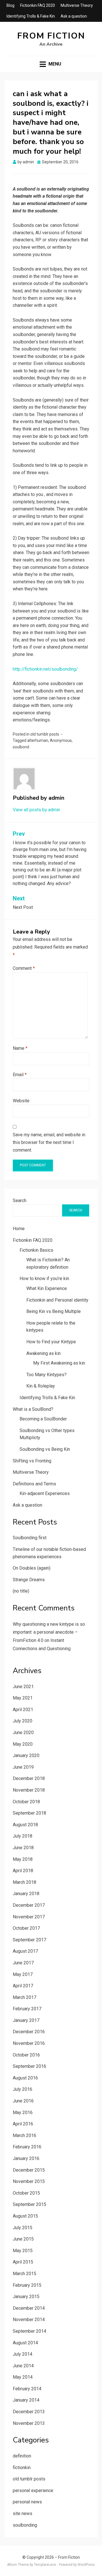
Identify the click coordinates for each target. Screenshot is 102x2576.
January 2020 (26, 1755)
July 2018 (23, 1836)
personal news (27, 2502)
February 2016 (27, 2147)
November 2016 (29, 2043)
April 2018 (23, 1871)
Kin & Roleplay (41, 1386)
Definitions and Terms (34, 1484)
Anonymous (61, 740)
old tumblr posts (45, 734)
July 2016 (23, 2089)
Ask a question (74, 16)
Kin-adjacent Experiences (45, 1493)
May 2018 (23, 1859)
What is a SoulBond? (33, 1409)
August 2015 (25, 2216)
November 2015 (29, 2181)
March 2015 (25, 2274)
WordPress (86, 2565)
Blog (10, 5)
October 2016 (26, 2055)
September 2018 (29, 1813)
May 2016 (23, 2112)
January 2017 (26, 2020)
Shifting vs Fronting (32, 1461)
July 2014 (23, 2354)
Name (20, 1048)
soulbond (21, 747)
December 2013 (29, 2412)
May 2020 (23, 1744)
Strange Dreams (29, 1580)
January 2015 (26, 2297)
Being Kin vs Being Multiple (54, 1311)
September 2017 (29, 1940)
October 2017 (26, 1928)
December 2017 (29, 1905)
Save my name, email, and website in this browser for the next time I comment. (49, 1142)
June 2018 (23, 1848)
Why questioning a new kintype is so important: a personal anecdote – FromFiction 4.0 (49, 1632)
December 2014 (29, 2308)
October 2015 (26, 2193)
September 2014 (29, 2331)
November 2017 (29, 1917)
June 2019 (23, 1767)
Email (20, 1075)
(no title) (21, 1591)
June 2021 (23, 1687)
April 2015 (23, 2262)
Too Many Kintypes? (46, 1375)
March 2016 (25, 2135)
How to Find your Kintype (51, 1342)
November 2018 (29, 1790)
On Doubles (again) (32, 1568)
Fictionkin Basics (36, 1250)
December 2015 (29, 2170)
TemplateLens (45, 2565)
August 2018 (25, 1825)
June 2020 (23, 1733)
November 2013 (29, 2423)
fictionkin (22, 2468)
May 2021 (23, 1698)
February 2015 (27, 2285)
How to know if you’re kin (44, 1279)
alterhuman (38, 740)
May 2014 (23, 2377)
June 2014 (23, 2366)
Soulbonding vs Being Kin (45, 1449)
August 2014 (25, 2343)
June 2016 (23, 2101)
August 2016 (25, 2078)
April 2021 (23, 1710)
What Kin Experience (47, 1288)
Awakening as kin (43, 1353)
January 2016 (26, 2158)
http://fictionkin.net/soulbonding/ (45, 669)
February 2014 (27, 2389)
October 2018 (26, 1802)
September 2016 (29, 2066)
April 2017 (23, 1986)
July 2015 (23, 2228)
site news (23, 2513)
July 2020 (23, 1721)
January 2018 (26, 1894)
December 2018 (29, 1778)
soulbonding (25, 2525)
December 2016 (29, 2032)
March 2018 (25, 1882)
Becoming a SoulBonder (43, 1419)
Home (19, 1229)
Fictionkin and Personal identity (57, 1300)
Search (20, 1201)
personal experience (33, 2491)
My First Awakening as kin (59, 1363)
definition (22, 2456)
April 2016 (23, 2124)
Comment (24, 968)
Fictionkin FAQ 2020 (38, 5)
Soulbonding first (30, 1538)
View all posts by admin (36, 810)
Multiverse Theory (77, 5)
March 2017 (25, 1997)
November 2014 (29, 2320)
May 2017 (23, 1974)
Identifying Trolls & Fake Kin (31, 16)
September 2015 (29, 2204)
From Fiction (51, 36)
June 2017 (23, 1963)
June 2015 (23, 2239)
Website (21, 1101)
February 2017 (27, 2009)
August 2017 (25, 1951)
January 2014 (26, 2400)
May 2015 (23, 2251)
